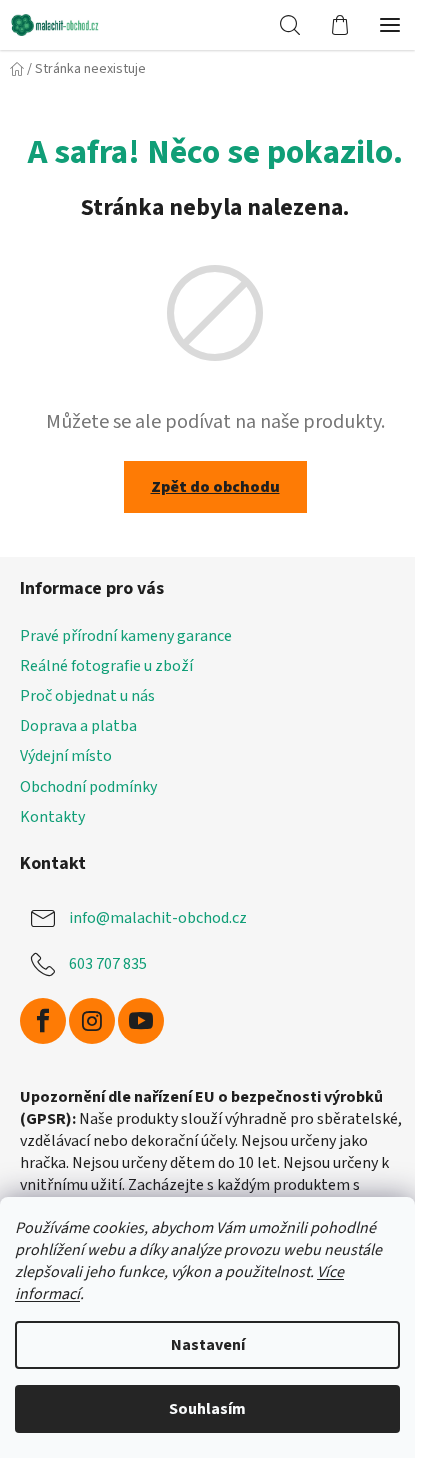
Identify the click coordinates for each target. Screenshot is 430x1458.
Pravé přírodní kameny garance (126, 636)
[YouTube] (141, 1021)
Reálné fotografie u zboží (106, 666)
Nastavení (208, 1345)
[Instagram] (92, 1021)
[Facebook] (43, 1021)
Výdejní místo (66, 756)
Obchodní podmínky (88, 787)
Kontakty (52, 817)
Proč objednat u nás (87, 696)
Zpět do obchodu (215, 487)
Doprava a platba (78, 726)
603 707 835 (108, 963)
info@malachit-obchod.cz (158, 917)
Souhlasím (207, 1409)
